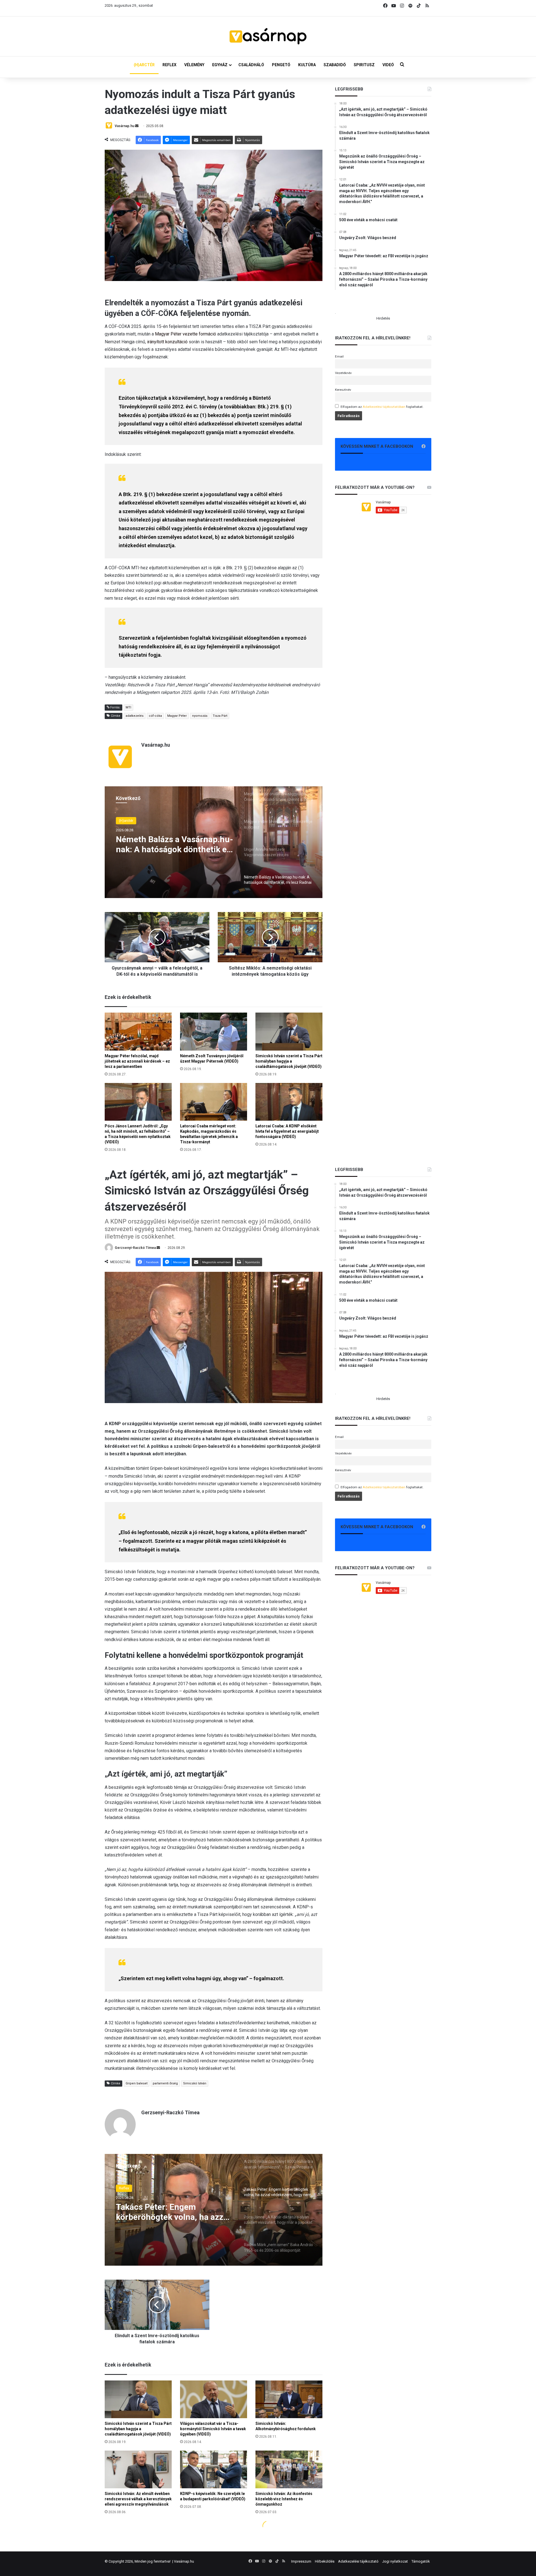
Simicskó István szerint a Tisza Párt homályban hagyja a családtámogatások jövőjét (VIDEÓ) (289, 1061)
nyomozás (200, 716)
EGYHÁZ (220, 65)
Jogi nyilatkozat (395, 2561)
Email (339, 356)
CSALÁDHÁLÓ (251, 65)
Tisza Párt (220, 716)
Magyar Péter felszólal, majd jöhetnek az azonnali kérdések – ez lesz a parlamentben (137, 1061)
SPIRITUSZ (364, 65)
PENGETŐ (281, 65)
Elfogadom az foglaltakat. (382, 407)
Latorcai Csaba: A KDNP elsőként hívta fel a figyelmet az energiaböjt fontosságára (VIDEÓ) (287, 1131)
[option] (214, 842)
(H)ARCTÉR (144, 65)
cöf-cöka (155, 716)
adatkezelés (135, 716)
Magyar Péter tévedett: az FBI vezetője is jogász (172, 845)
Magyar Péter (177, 716)
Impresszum (301, 2561)
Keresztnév (343, 390)
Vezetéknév (343, 373)
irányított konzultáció (167, 342)
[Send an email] (137, 126)
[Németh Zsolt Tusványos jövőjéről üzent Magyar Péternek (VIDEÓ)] (214, 1031)
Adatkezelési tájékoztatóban (384, 407)
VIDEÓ (388, 65)
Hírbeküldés (325, 2561)
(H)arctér (126, 821)
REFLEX (169, 65)
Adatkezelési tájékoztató (358, 2561)
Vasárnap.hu (125, 126)
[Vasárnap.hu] (268, 36)
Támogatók (421, 2561)
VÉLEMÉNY (194, 65)
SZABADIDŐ (335, 65)
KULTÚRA (307, 65)
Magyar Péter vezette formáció (186, 334)
